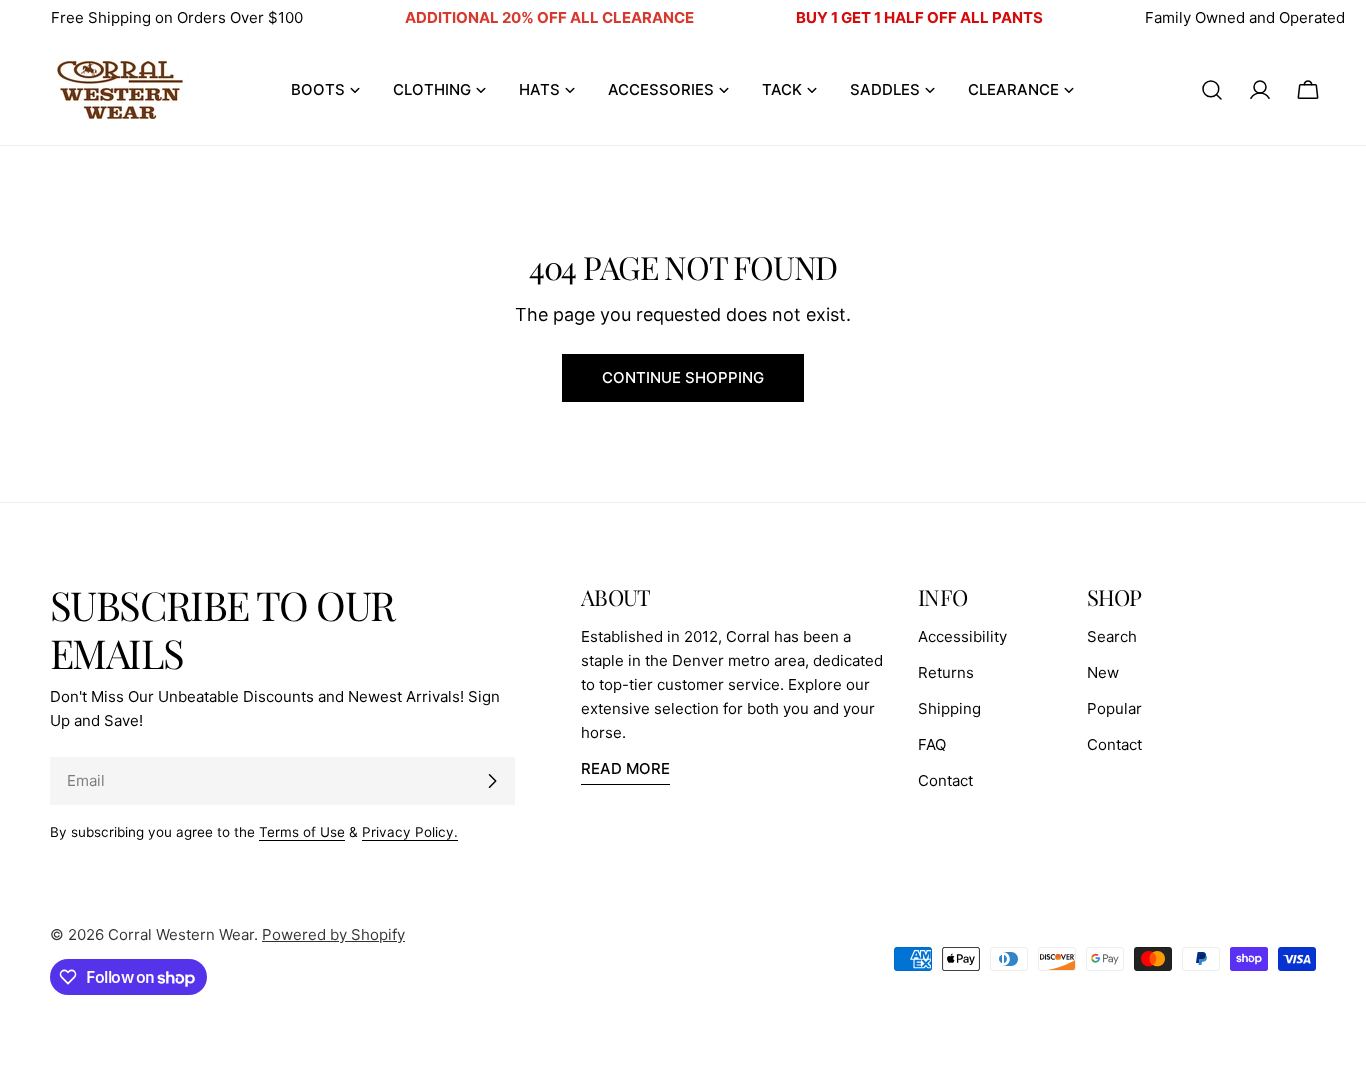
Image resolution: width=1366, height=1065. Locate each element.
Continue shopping (683, 377)
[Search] (1212, 90)
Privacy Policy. (410, 832)
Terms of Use (302, 832)
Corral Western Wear (181, 934)
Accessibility (962, 636)
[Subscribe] (492, 781)
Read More (625, 768)
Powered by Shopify (333, 934)
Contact (945, 780)
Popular (1114, 708)
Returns (946, 672)
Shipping (949, 708)
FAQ (932, 744)
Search (1112, 636)
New (1103, 672)
